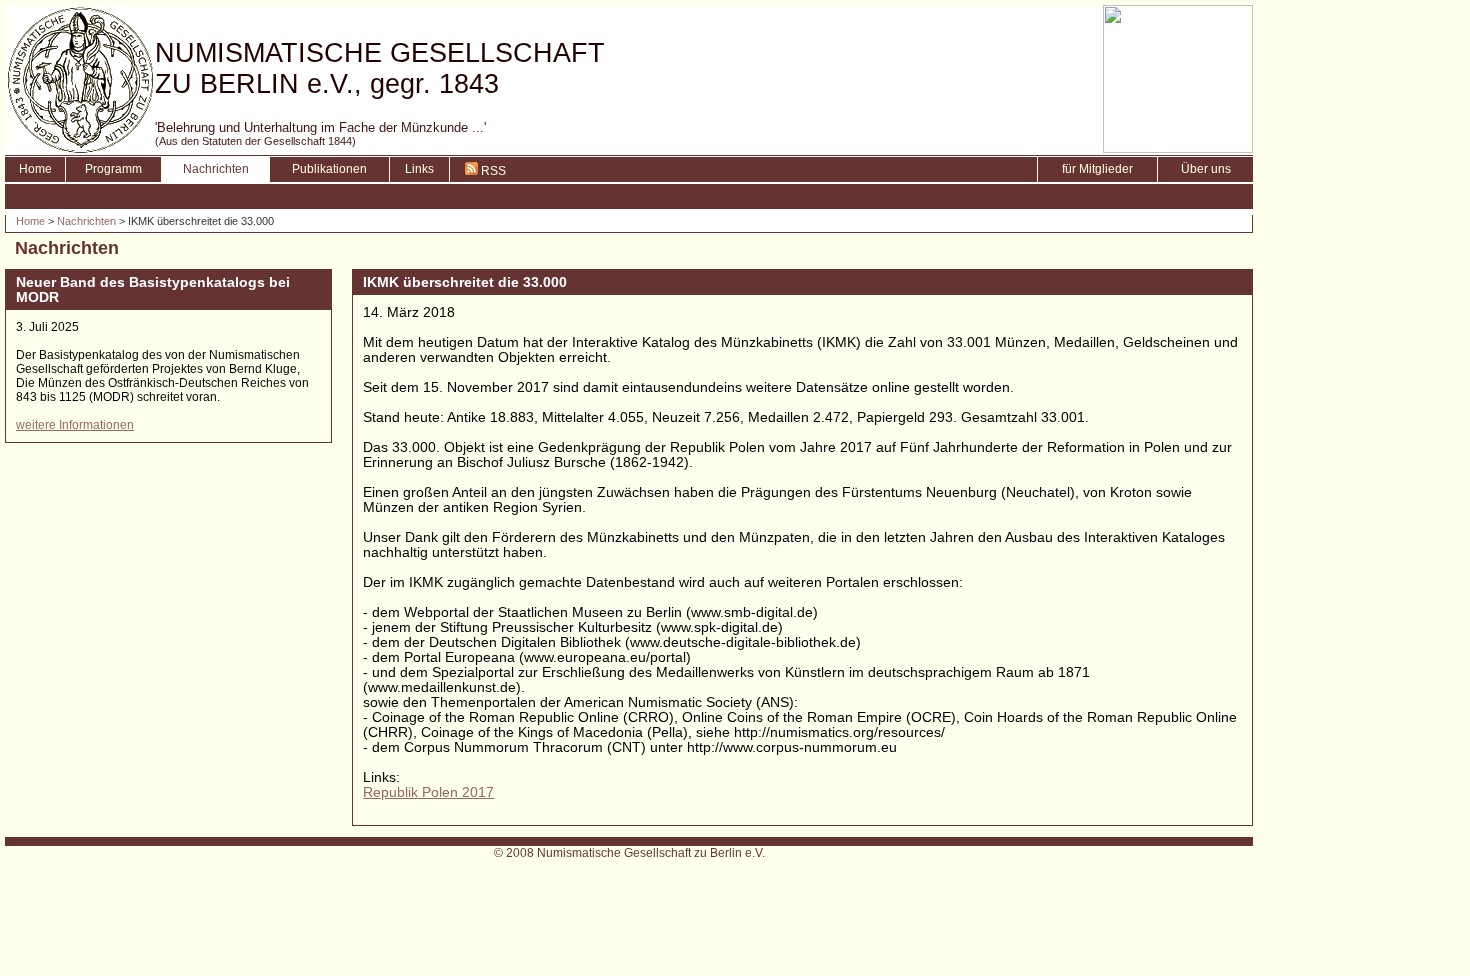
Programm (113, 169)
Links (419, 169)
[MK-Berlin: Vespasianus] (1178, 147)
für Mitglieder (1097, 169)
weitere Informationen (75, 425)
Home (35, 169)
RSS (492, 171)
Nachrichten (216, 169)
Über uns (1206, 169)
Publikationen (329, 169)
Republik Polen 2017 (428, 792)
